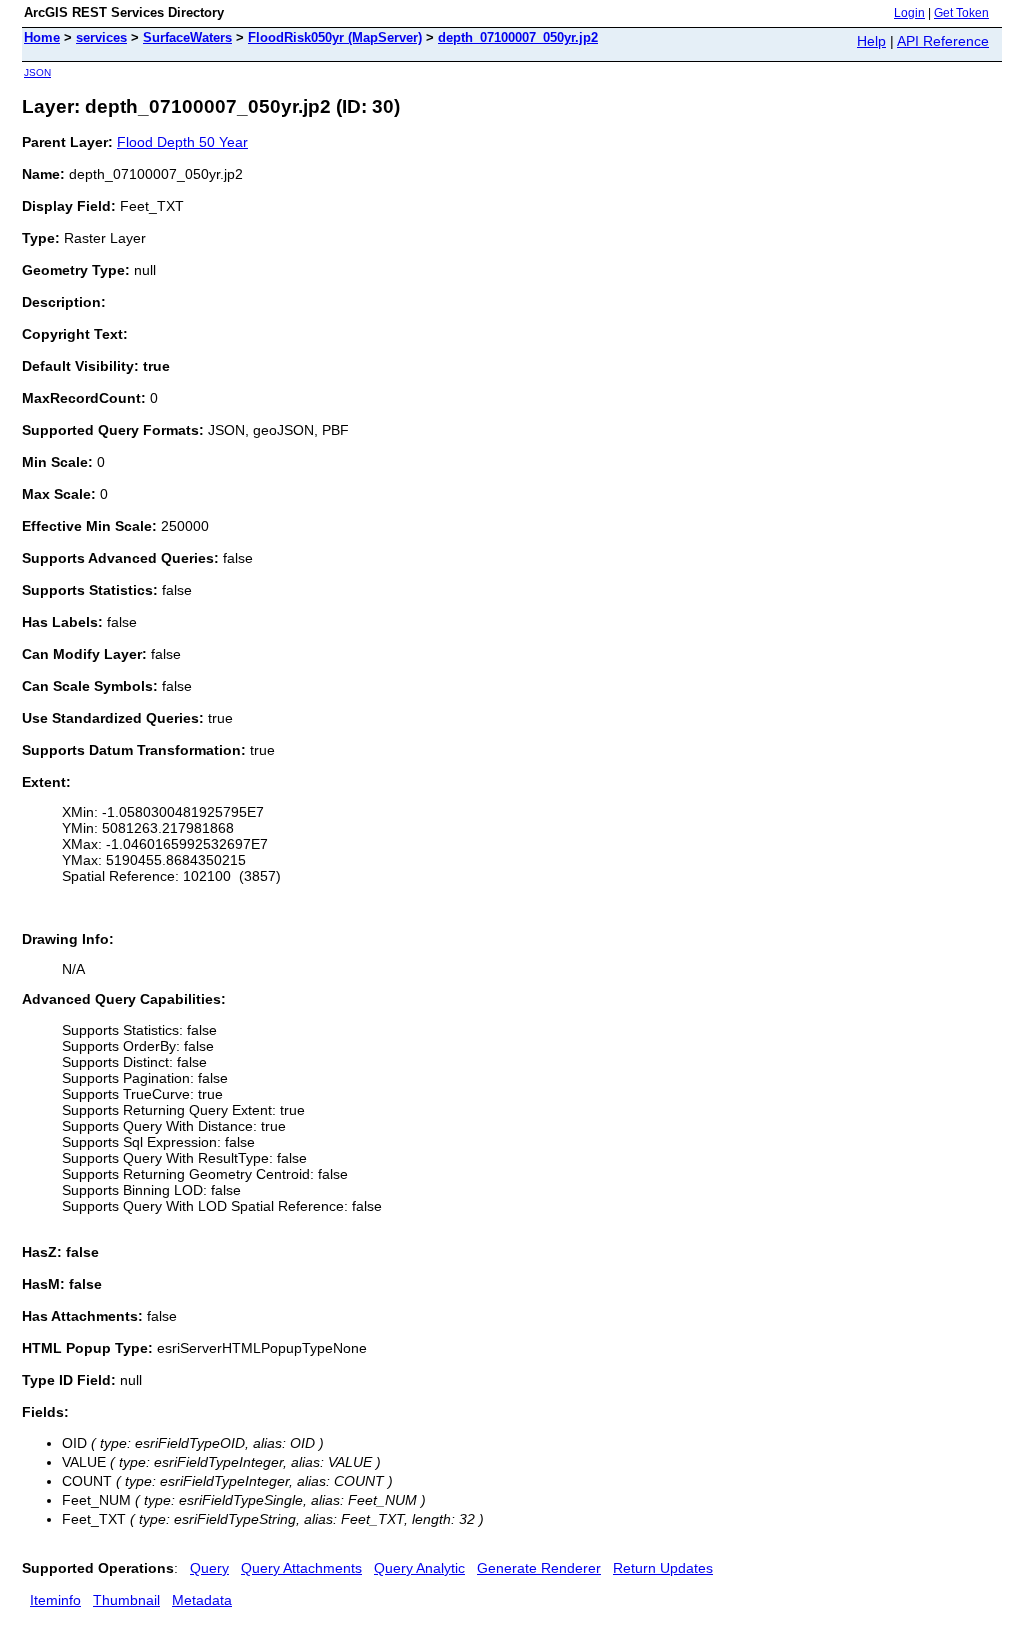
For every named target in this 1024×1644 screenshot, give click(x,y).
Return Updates (663, 1568)
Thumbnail (126, 1600)
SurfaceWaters (187, 37)
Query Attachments (301, 1568)
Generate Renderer (539, 1568)
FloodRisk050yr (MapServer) (335, 37)
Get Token (961, 13)
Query (209, 1568)
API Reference (943, 41)
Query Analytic (419, 1568)
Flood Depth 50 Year (182, 142)
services (101, 37)
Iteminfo (55, 1600)
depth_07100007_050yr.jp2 (518, 37)
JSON (37, 72)
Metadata (202, 1600)
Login (909, 13)
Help (871, 41)
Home (42, 37)
